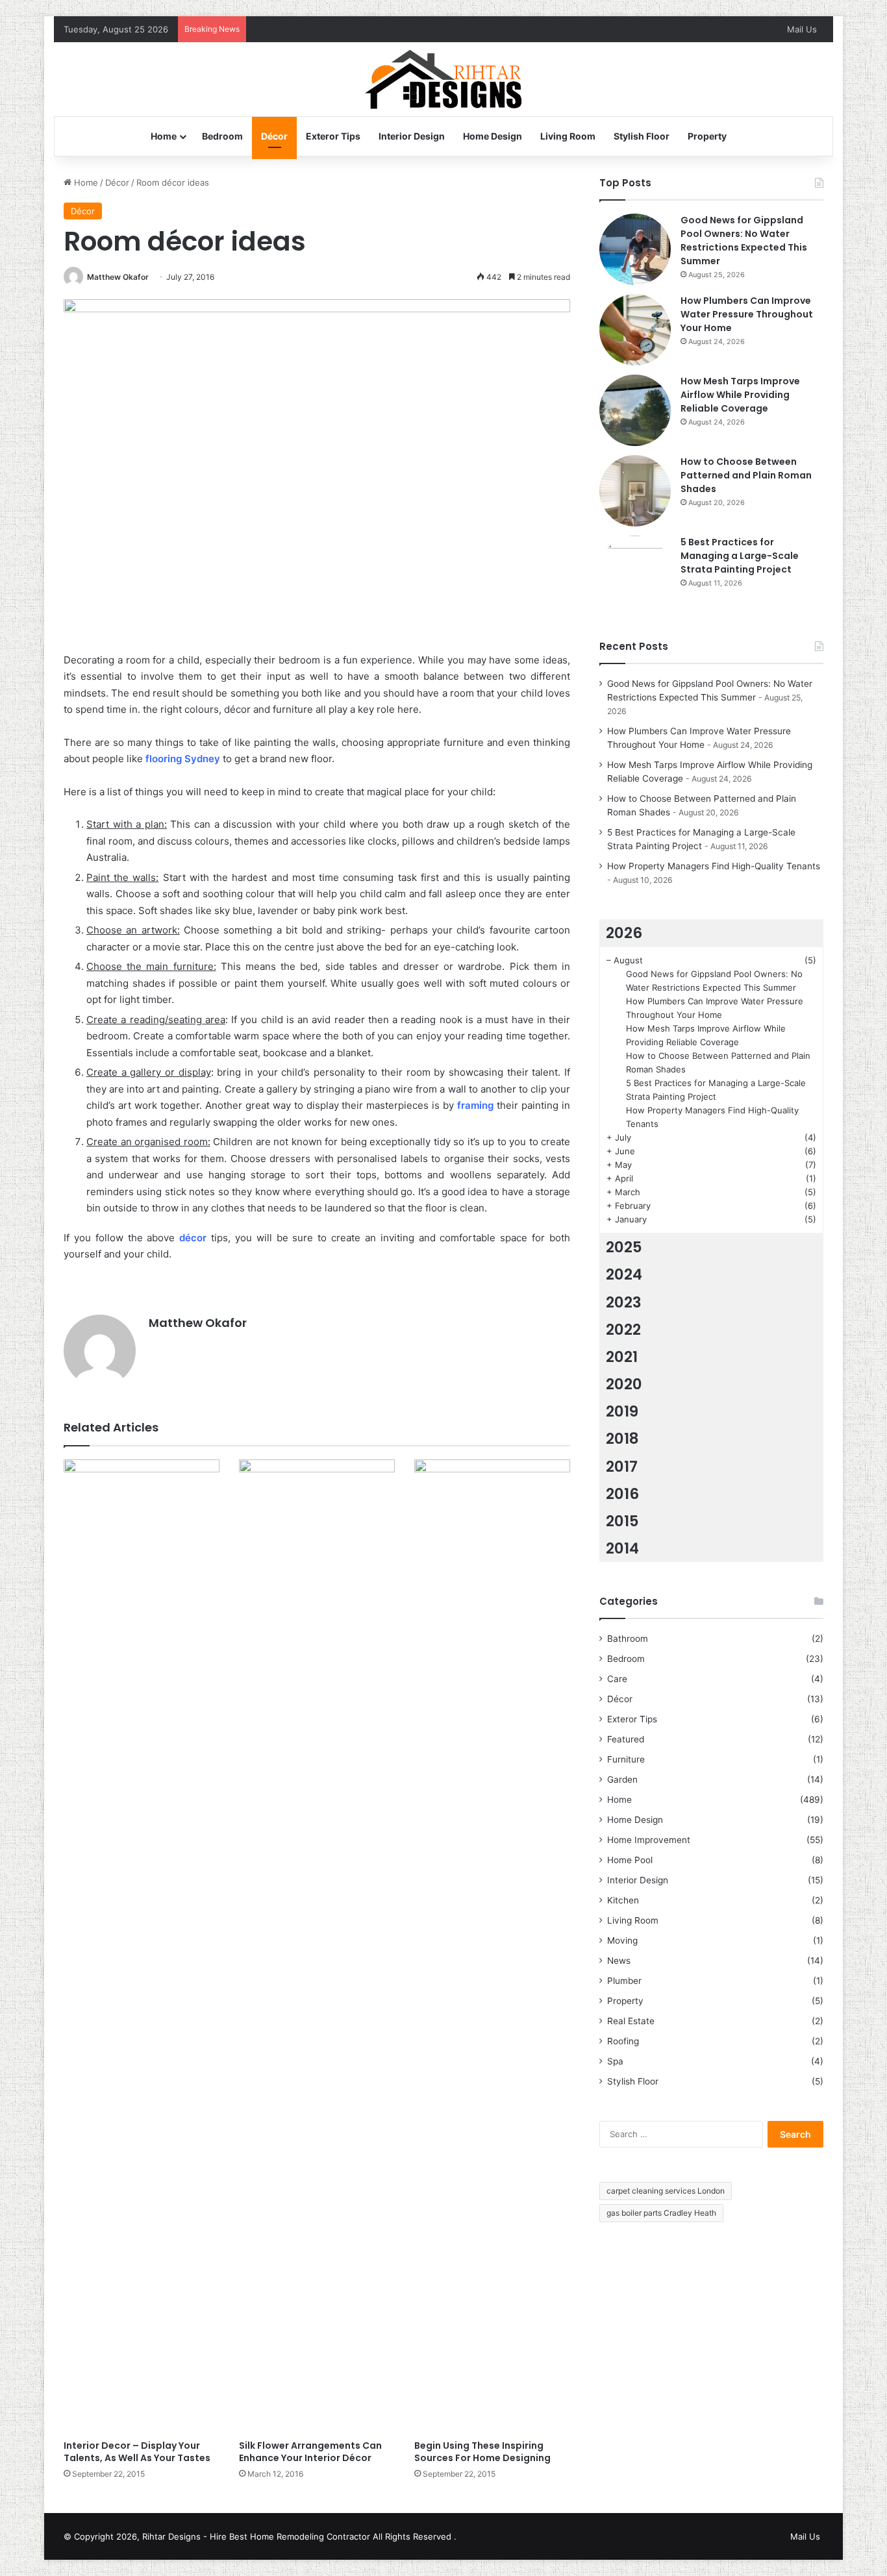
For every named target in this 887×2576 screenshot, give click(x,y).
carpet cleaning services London (666, 2191)
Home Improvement (649, 1840)
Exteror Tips (333, 136)
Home (164, 136)
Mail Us (802, 29)
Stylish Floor (642, 136)
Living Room (568, 136)
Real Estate (631, 2021)
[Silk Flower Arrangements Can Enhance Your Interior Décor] (317, 1946)
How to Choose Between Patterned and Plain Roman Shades (746, 475)
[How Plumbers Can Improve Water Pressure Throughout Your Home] (635, 330)
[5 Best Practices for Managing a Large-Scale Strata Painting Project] (635, 571)
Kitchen (623, 1900)
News (619, 1961)
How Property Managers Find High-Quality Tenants (714, 866)
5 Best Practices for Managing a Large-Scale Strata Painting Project (740, 556)
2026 (624, 933)
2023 (624, 1302)
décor (193, 1238)
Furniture (626, 1759)
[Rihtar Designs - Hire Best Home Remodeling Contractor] (444, 79)
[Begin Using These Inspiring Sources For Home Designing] (492, 1946)
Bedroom (222, 136)
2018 (622, 1439)
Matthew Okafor (118, 277)
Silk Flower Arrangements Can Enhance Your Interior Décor (310, 2452)
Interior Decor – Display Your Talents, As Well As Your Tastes (137, 2452)
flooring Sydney (183, 759)
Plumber (624, 1981)
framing (475, 1105)
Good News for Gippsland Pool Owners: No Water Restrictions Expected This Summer (744, 241)
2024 (624, 1274)
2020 (624, 1384)
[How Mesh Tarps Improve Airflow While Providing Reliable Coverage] (635, 410)
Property (707, 136)
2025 (624, 1247)
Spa (615, 2061)
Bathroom (628, 1639)
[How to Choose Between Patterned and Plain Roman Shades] (635, 491)
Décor (274, 136)
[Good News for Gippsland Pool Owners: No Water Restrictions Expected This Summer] (635, 249)
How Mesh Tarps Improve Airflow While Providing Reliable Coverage (740, 395)
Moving (622, 1940)
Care (617, 1679)
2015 (622, 1521)
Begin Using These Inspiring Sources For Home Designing (482, 2452)
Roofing (623, 2041)
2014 (622, 1548)
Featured (626, 1739)
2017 (622, 1467)
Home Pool (630, 1860)
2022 (623, 1330)
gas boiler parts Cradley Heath (661, 2213)
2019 (622, 1411)
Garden (622, 1779)
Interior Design (412, 136)
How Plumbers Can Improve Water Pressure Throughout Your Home (747, 314)
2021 (622, 1357)
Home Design (493, 136)
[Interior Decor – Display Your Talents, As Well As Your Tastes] (142, 1946)
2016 (622, 1494)
